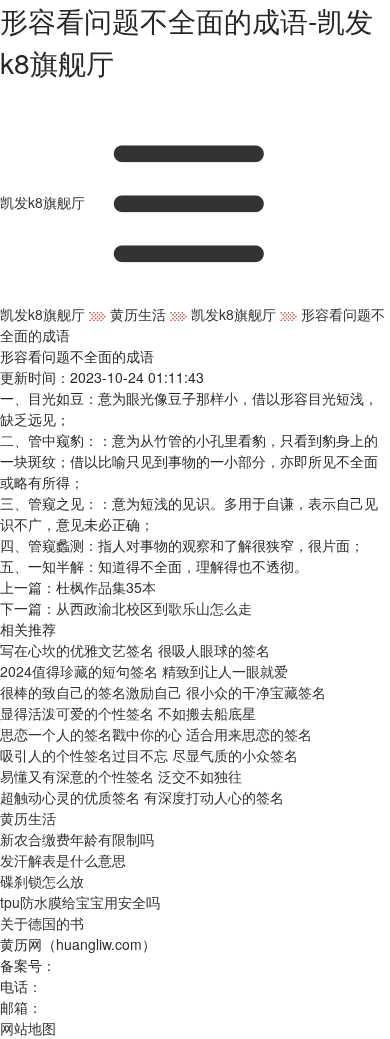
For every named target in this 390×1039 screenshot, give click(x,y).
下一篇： (126, 608)
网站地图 (28, 1028)
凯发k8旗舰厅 (42, 202)
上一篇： (78, 587)
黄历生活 (138, 314)
